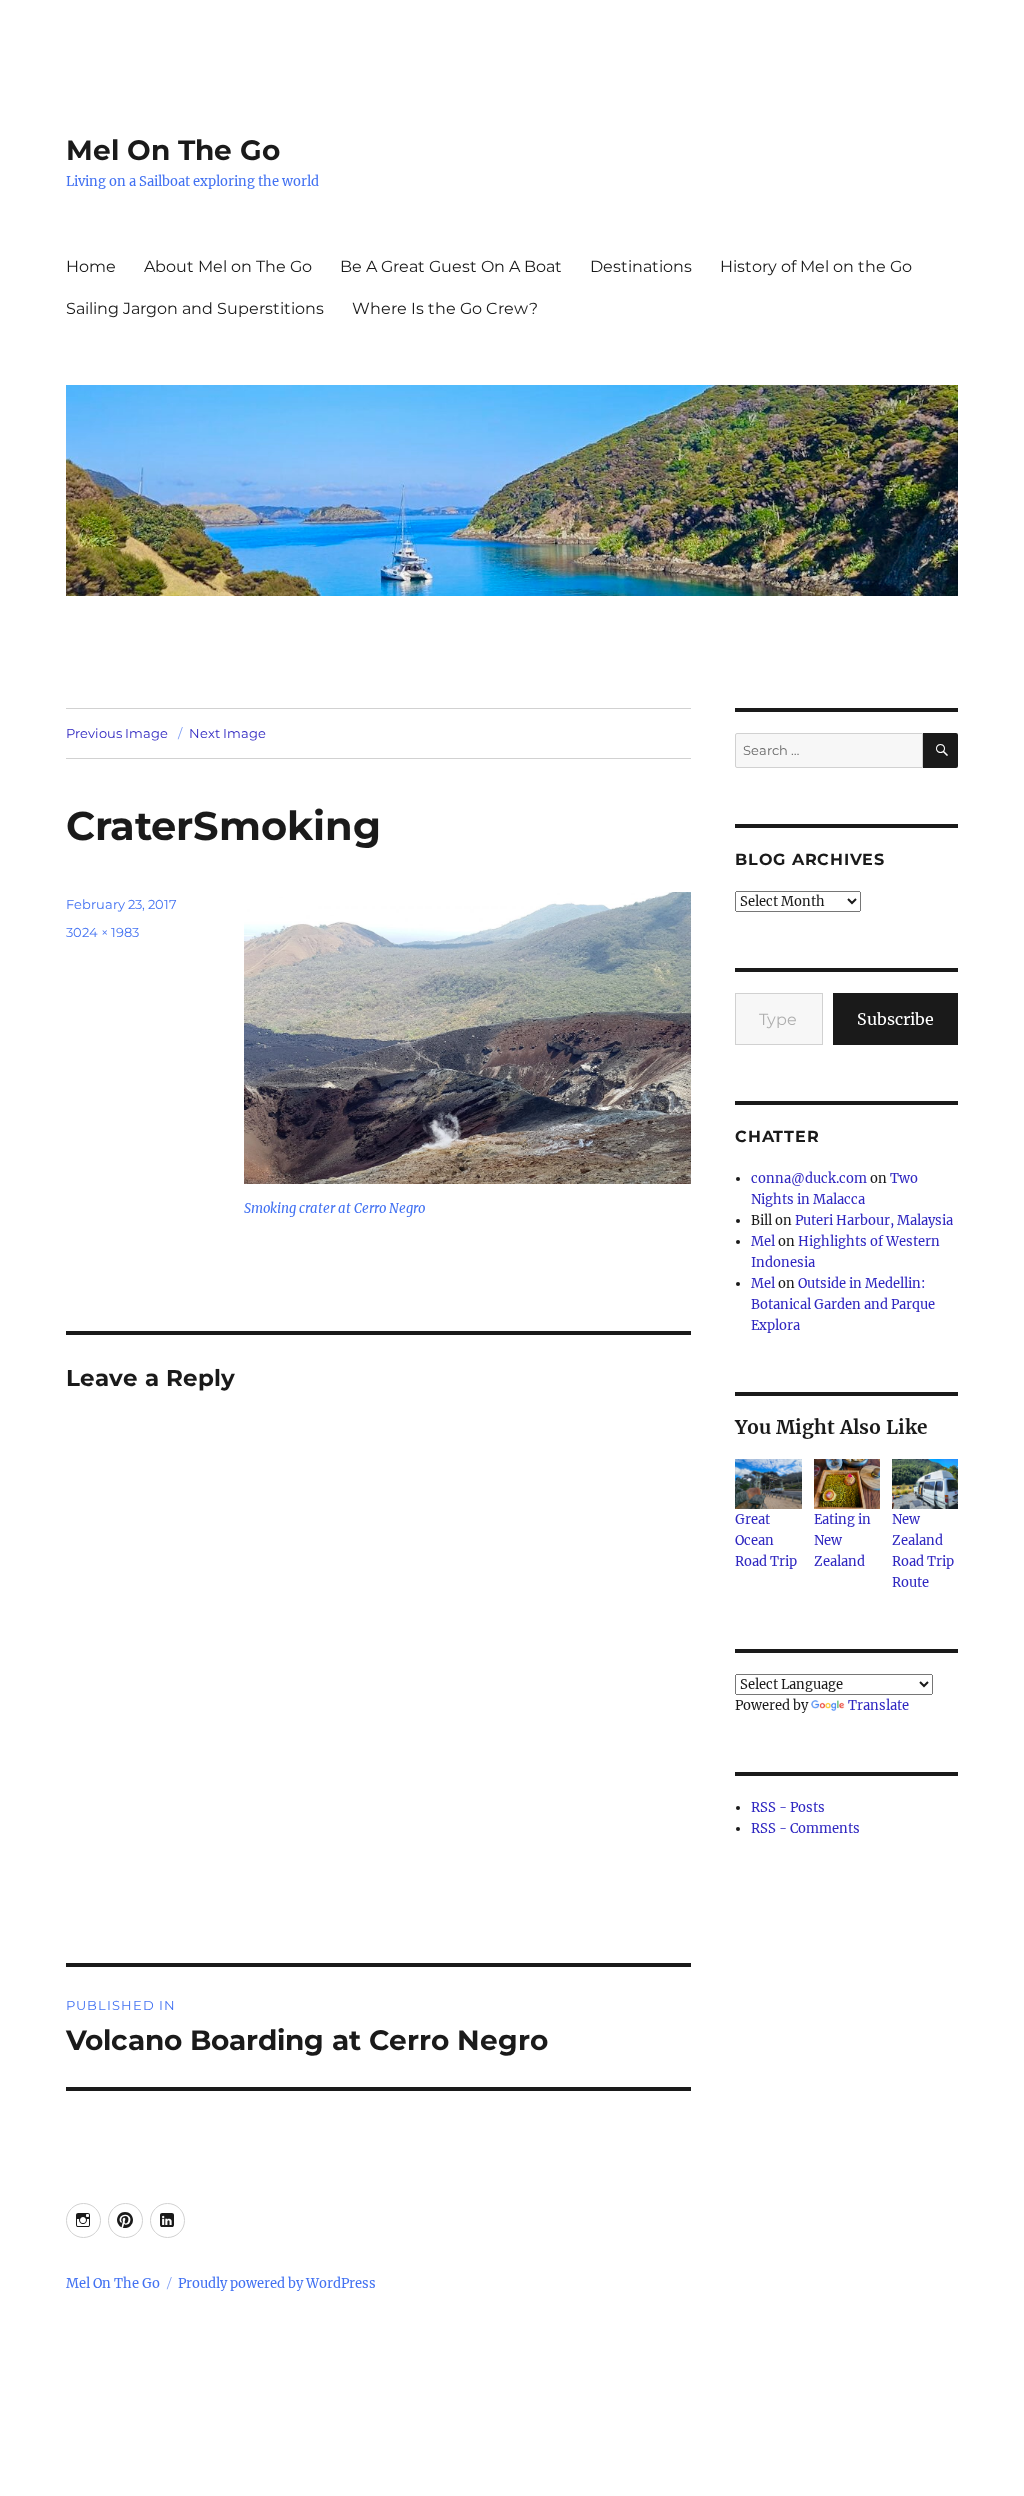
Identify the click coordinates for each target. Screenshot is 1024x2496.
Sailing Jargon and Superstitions (195, 308)
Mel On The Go (173, 150)
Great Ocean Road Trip (766, 1540)
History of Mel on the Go (816, 266)
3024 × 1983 (102, 932)
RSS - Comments (805, 1828)
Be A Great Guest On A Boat (451, 266)
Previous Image (117, 733)
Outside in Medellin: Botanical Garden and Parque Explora (843, 1304)
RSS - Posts (788, 1807)
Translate (878, 1705)
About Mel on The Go (228, 266)
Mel (763, 1241)
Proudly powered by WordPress (277, 2283)
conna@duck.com (809, 1178)
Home (91, 266)
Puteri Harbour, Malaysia (874, 1220)
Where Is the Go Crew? (445, 308)
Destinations (641, 266)
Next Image (227, 733)
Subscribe (895, 1019)
